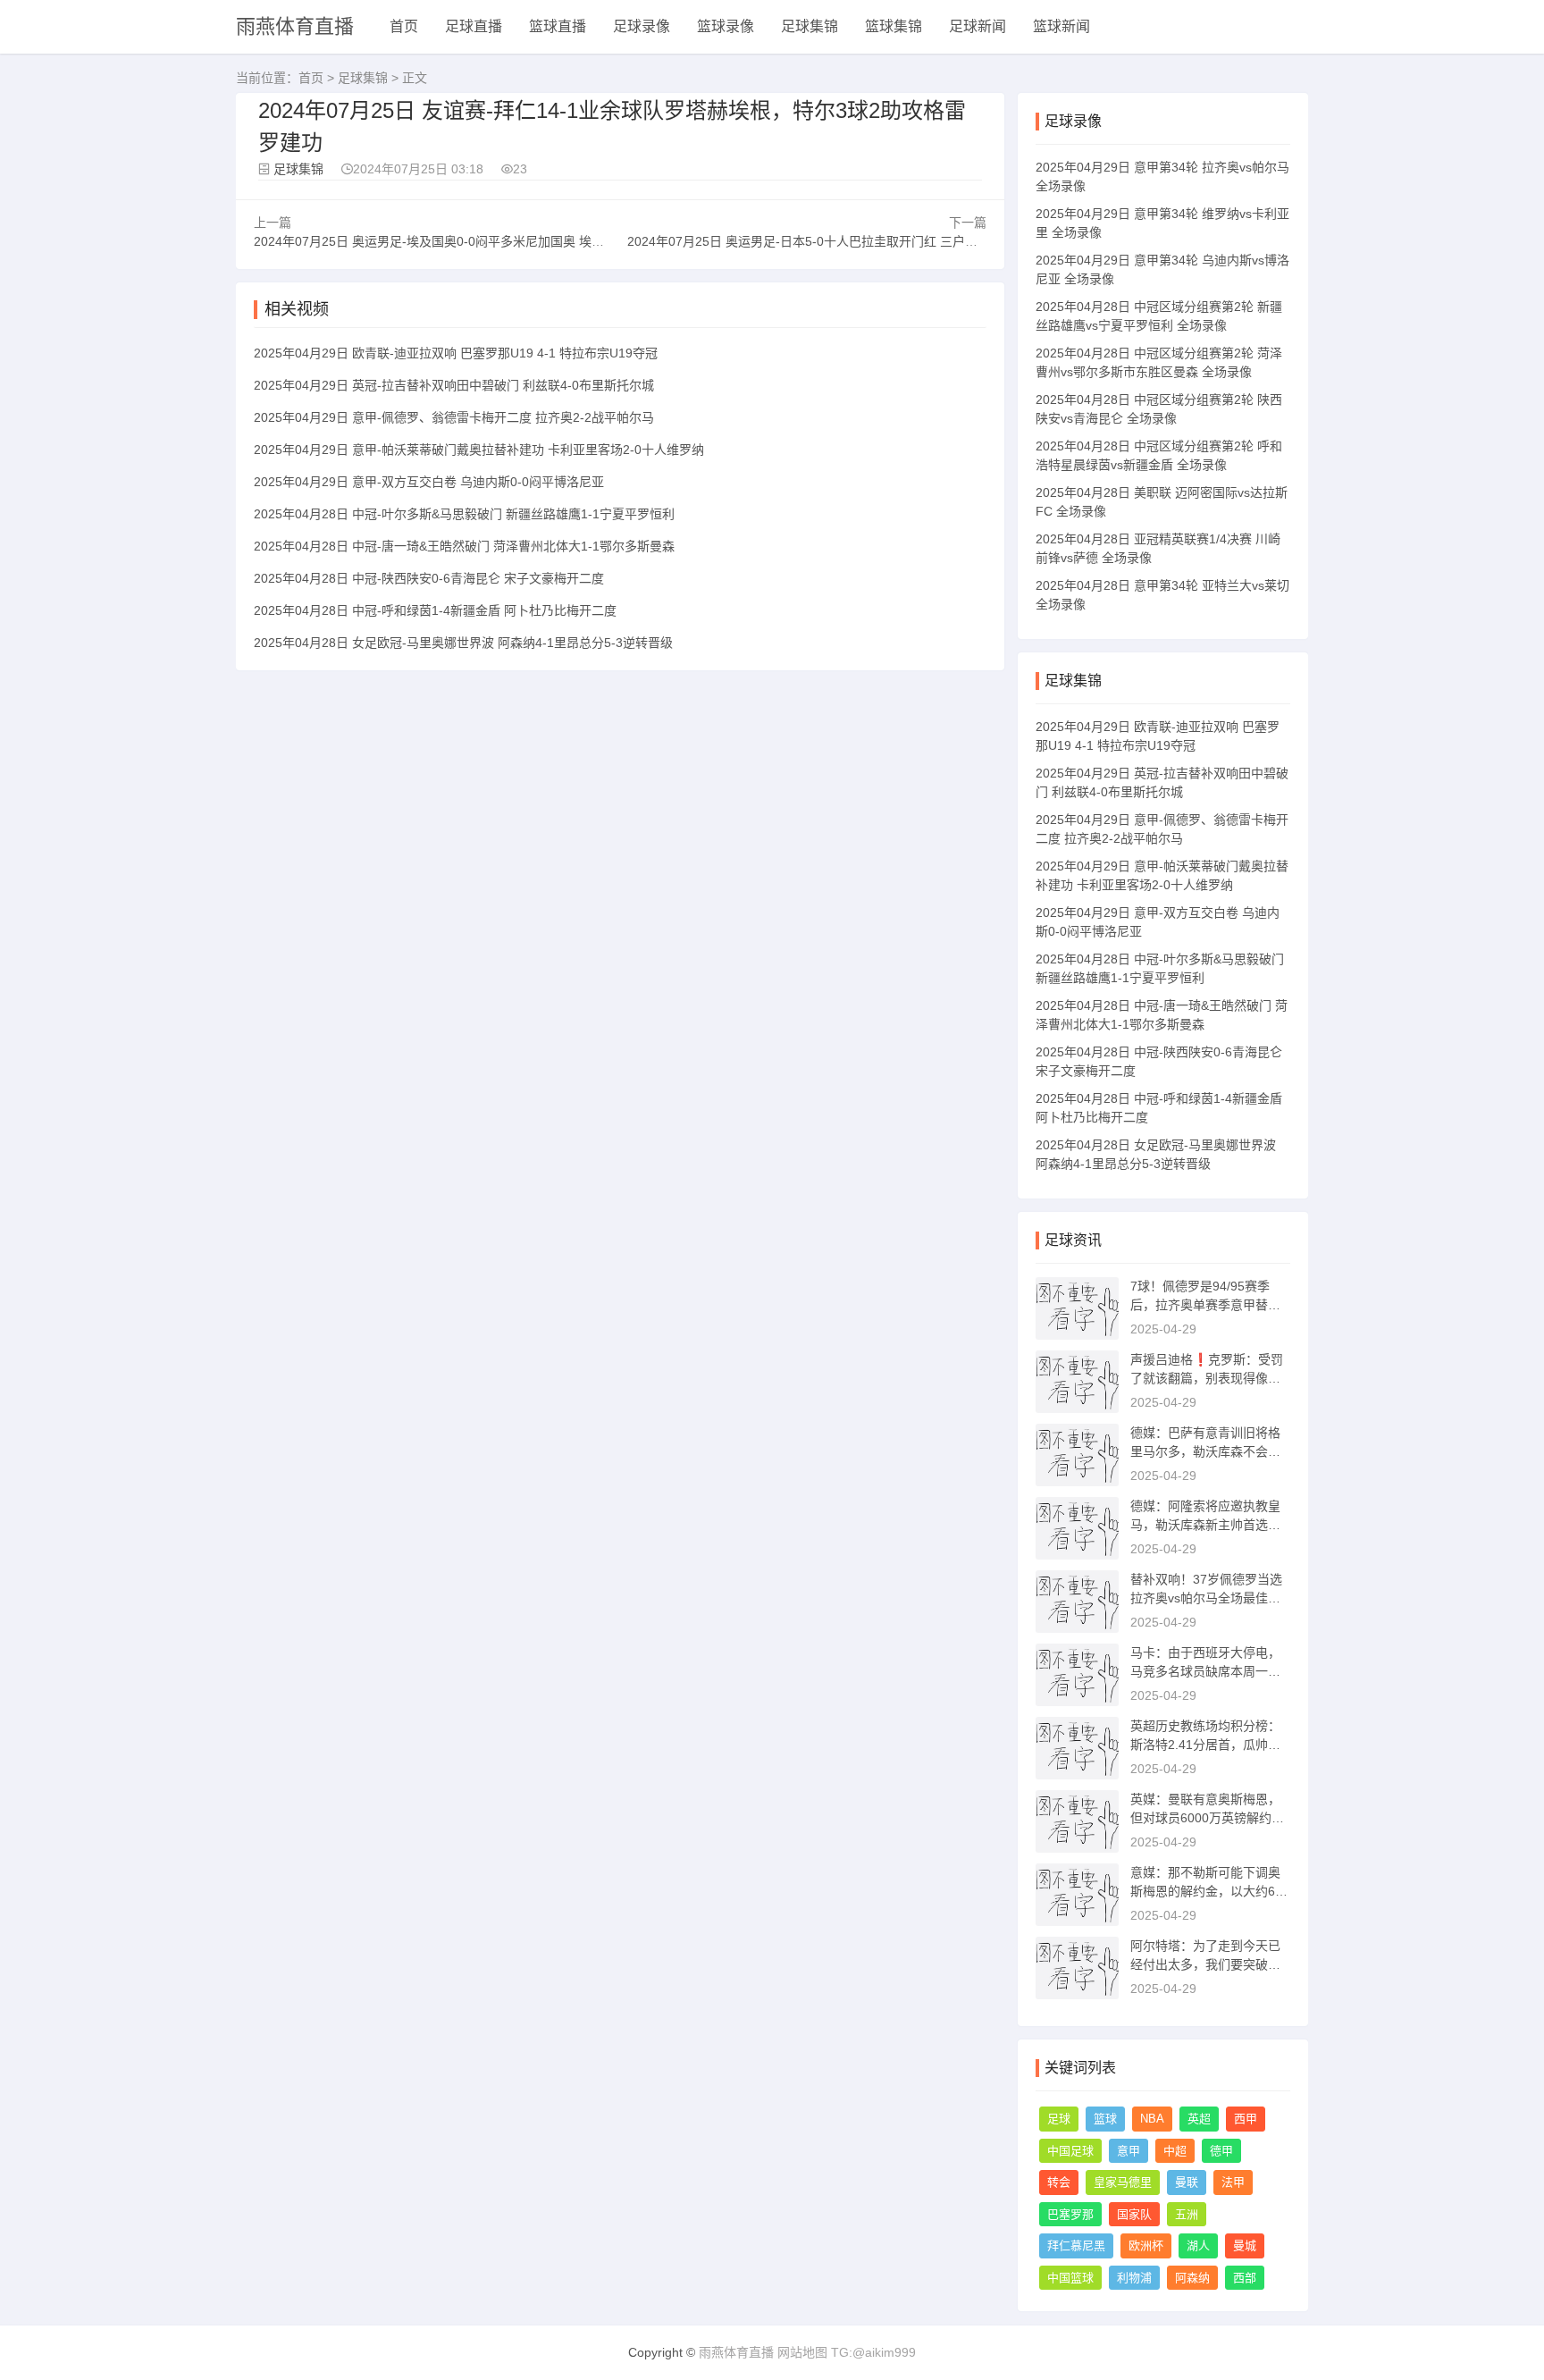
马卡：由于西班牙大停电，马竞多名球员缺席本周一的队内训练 (1205, 1671)
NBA (1152, 2119)
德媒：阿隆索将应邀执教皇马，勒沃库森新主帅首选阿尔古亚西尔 (1205, 1525)
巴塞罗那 (1070, 2214)
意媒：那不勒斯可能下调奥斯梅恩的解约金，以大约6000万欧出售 (1210, 1891)
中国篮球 (1070, 2278)
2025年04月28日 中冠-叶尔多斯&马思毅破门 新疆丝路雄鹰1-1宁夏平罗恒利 (464, 514)
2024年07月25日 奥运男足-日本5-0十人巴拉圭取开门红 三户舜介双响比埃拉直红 (852, 241)
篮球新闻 (1061, 26)
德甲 (1221, 2151)
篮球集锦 (894, 26)
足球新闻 (978, 26)
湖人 (1198, 2245)
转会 (1059, 2182)
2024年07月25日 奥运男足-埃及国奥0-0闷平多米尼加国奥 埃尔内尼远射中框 (466, 241)
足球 (1059, 2119)
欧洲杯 (1146, 2245)
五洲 (1187, 2214)
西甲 (1246, 2119)
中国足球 (1070, 2151)
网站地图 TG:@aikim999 (847, 2352)
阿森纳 (1192, 2278)
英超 (1199, 2119)
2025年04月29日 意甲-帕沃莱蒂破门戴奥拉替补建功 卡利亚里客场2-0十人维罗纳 (479, 450)
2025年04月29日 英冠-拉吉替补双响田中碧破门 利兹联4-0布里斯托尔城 (454, 385)
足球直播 (474, 26)
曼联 (1187, 2182)
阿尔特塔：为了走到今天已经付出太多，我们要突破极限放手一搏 (1205, 1964)
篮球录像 (726, 26)
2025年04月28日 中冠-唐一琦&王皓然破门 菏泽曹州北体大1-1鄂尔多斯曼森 (464, 546)
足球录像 (642, 26)
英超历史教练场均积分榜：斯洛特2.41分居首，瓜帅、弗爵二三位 (1205, 1745)
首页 (404, 26)
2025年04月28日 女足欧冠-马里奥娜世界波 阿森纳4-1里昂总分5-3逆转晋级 (463, 643)
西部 (1245, 2278)
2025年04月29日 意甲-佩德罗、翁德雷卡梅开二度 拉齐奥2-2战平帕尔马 (454, 417)
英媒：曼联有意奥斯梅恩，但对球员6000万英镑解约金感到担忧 (1207, 1818)
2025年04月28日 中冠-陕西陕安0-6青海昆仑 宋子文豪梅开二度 (429, 578)
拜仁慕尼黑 (1076, 2245)
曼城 (1245, 2245)
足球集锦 (810, 26)
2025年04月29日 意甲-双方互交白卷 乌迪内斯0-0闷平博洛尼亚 (429, 482)
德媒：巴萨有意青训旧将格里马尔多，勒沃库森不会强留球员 (1205, 1451)
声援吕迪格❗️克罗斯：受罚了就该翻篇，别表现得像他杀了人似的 (1207, 1378)
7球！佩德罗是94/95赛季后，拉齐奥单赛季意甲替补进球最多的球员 (1205, 1305)
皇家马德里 (1123, 2182)
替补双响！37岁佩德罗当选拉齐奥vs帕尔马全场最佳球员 (1206, 1598)
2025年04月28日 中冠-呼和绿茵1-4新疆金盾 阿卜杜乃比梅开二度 (435, 610)
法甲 (1233, 2182)
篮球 (1105, 2119)
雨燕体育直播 (295, 26)
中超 (1175, 2151)
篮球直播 (558, 26)
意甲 (1129, 2151)
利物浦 (1134, 2278)
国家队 (1134, 2214)
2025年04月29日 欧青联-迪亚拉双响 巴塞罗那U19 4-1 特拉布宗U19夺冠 (456, 353)
